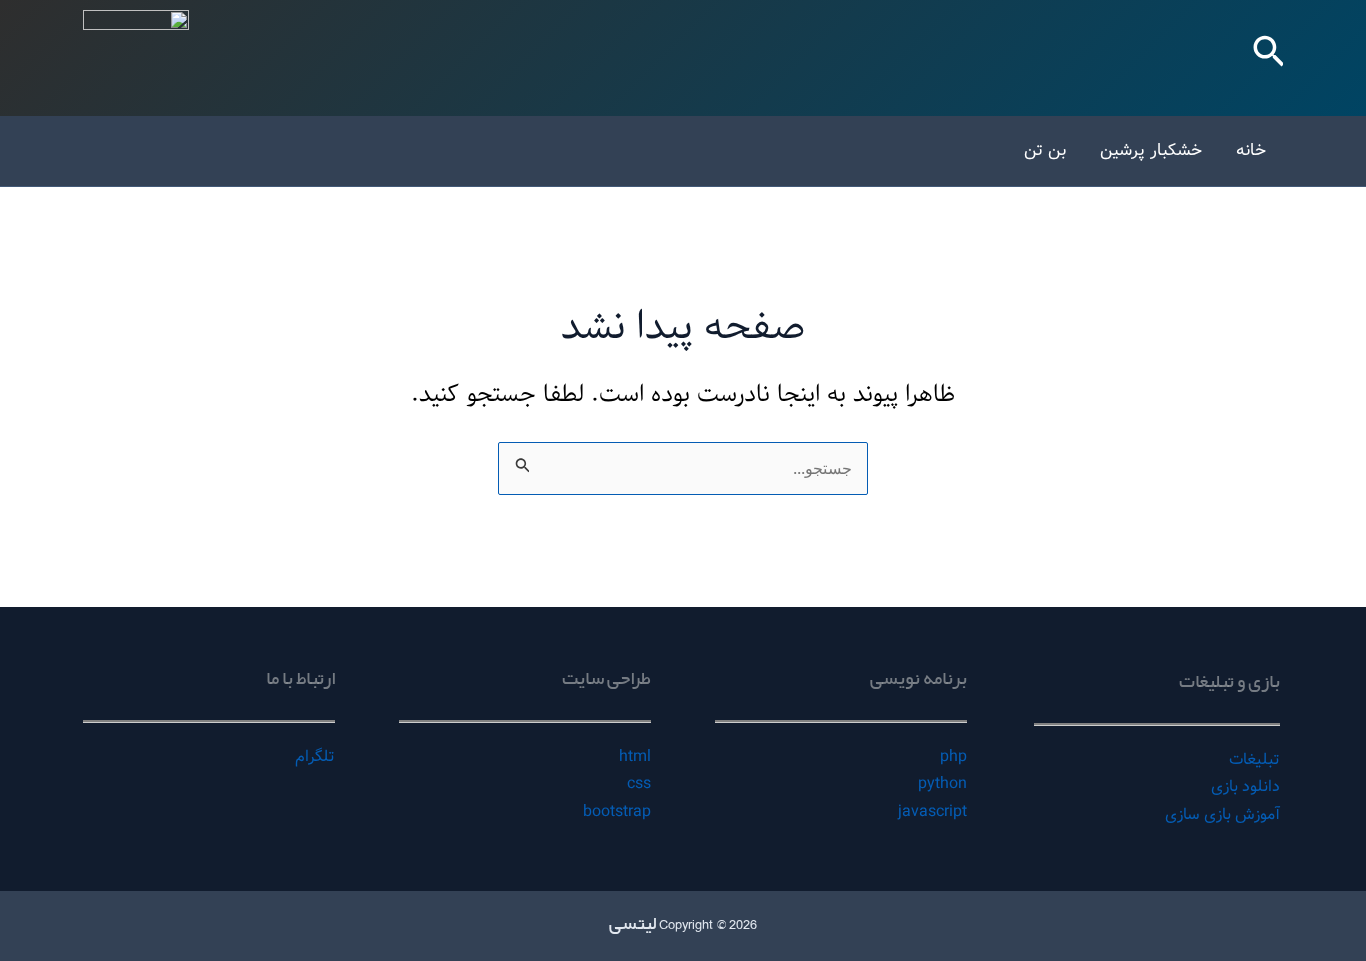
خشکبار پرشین (1151, 150)
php (953, 756)
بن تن (1045, 150)
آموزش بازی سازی (1222, 814)
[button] (1267, 58)
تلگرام (315, 756)
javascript (932, 811)
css (639, 783)
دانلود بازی (1245, 786)
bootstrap (617, 811)
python (942, 783)
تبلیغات (1254, 759)
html (635, 756)
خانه (1251, 150)
